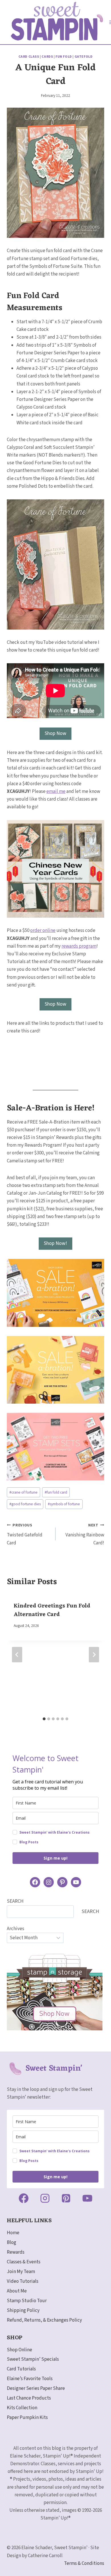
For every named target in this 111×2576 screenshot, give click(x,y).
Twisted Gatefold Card (25, 1534)
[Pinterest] (66, 2198)
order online (43, 931)
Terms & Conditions (84, 2563)
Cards (47, 57)
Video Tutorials (23, 2281)
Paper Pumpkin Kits (27, 2418)
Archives (16, 1929)
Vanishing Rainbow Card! (85, 1534)
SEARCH (15, 1901)
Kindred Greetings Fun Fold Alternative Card (52, 1610)
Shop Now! (55, 1243)
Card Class (29, 57)
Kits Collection (22, 2408)
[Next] (94, 1655)
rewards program (79, 946)
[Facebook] (24, 2198)
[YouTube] (87, 2198)
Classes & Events (24, 2262)
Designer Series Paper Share (36, 2388)
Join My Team (21, 2272)
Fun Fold (64, 57)
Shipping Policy (23, 2310)
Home (13, 2233)
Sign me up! (55, 1858)
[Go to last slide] (17, 1655)
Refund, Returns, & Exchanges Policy (44, 2320)
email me (56, 791)
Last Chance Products (29, 2398)
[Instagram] (45, 2198)
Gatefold (84, 57)
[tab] (44, 1719)
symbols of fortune (64, 1504)
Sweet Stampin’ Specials (33, 2359)
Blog (12, 2243)
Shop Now (55, 733)
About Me (17, 2291)
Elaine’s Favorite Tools (30, 2379)
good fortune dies (25, 1504)
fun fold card (56, 1492)
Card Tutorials (21, 2369)
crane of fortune (23, 1492)
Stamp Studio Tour (27, 2301)
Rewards (16, 2252)
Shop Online (19, 2350)
